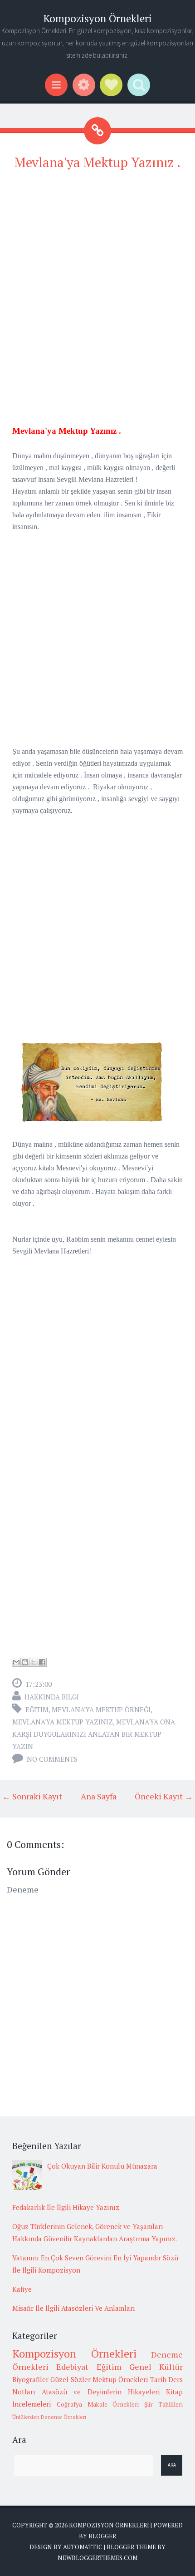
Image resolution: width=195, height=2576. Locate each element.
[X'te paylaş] (34, 1662)
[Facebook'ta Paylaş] (42, 1662)
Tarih (158, 2379)
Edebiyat (72, 2367)
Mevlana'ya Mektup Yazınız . (97, 162)
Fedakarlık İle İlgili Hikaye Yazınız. (66, 2207)
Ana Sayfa (99, 1796)
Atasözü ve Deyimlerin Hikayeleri (101, 2392)
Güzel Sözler (70, 2379)
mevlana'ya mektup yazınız (63, 1722)
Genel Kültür (156, 2367)
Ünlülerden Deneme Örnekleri (49, 2417)
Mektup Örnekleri (120, 2379)
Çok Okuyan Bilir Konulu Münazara (102, 2166)
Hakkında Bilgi (52, 1697)
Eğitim (37, 1709)
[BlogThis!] (25, 1662)
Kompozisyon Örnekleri (97, 18)
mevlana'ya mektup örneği (101, 1709)
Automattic (83, 2547)
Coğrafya (69, 2404)
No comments (52, 1759)
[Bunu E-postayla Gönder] (16, 1662)
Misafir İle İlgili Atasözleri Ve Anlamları (74, 2308)
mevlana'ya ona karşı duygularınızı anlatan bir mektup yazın (94, 1734)
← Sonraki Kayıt (32, 1796)
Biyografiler (30, 2379)
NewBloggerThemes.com (97, 2558)
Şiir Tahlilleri (163, 2404)
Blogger (102, 2536)
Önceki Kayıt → (164, 1796)
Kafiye (22, 2289)
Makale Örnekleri (113, 2404)
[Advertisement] (97, 278)
